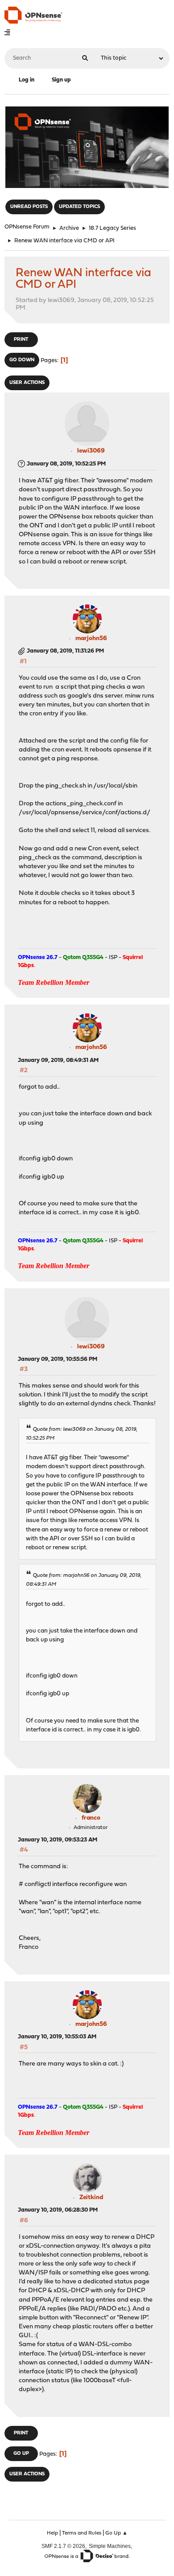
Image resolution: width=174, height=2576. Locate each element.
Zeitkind (91, 2198)
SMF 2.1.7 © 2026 (63, 2546)
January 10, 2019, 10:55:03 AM (57, 2037)
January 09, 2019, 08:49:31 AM (58, 1060)
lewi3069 (91, 451)
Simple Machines (110, 2546)
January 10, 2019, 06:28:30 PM (58, 2210)
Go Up (21, 2454)
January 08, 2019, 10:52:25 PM (66, 464)
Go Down (22, 360)
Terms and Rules (82, 2533)
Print (21, 340)
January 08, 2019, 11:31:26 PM (65, 651)
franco (91, 1818)
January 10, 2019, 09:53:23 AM (58, 1840)
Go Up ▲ (116, 2533)
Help (52, 2533)
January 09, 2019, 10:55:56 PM (58, 1359)
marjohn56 (91, 639)
